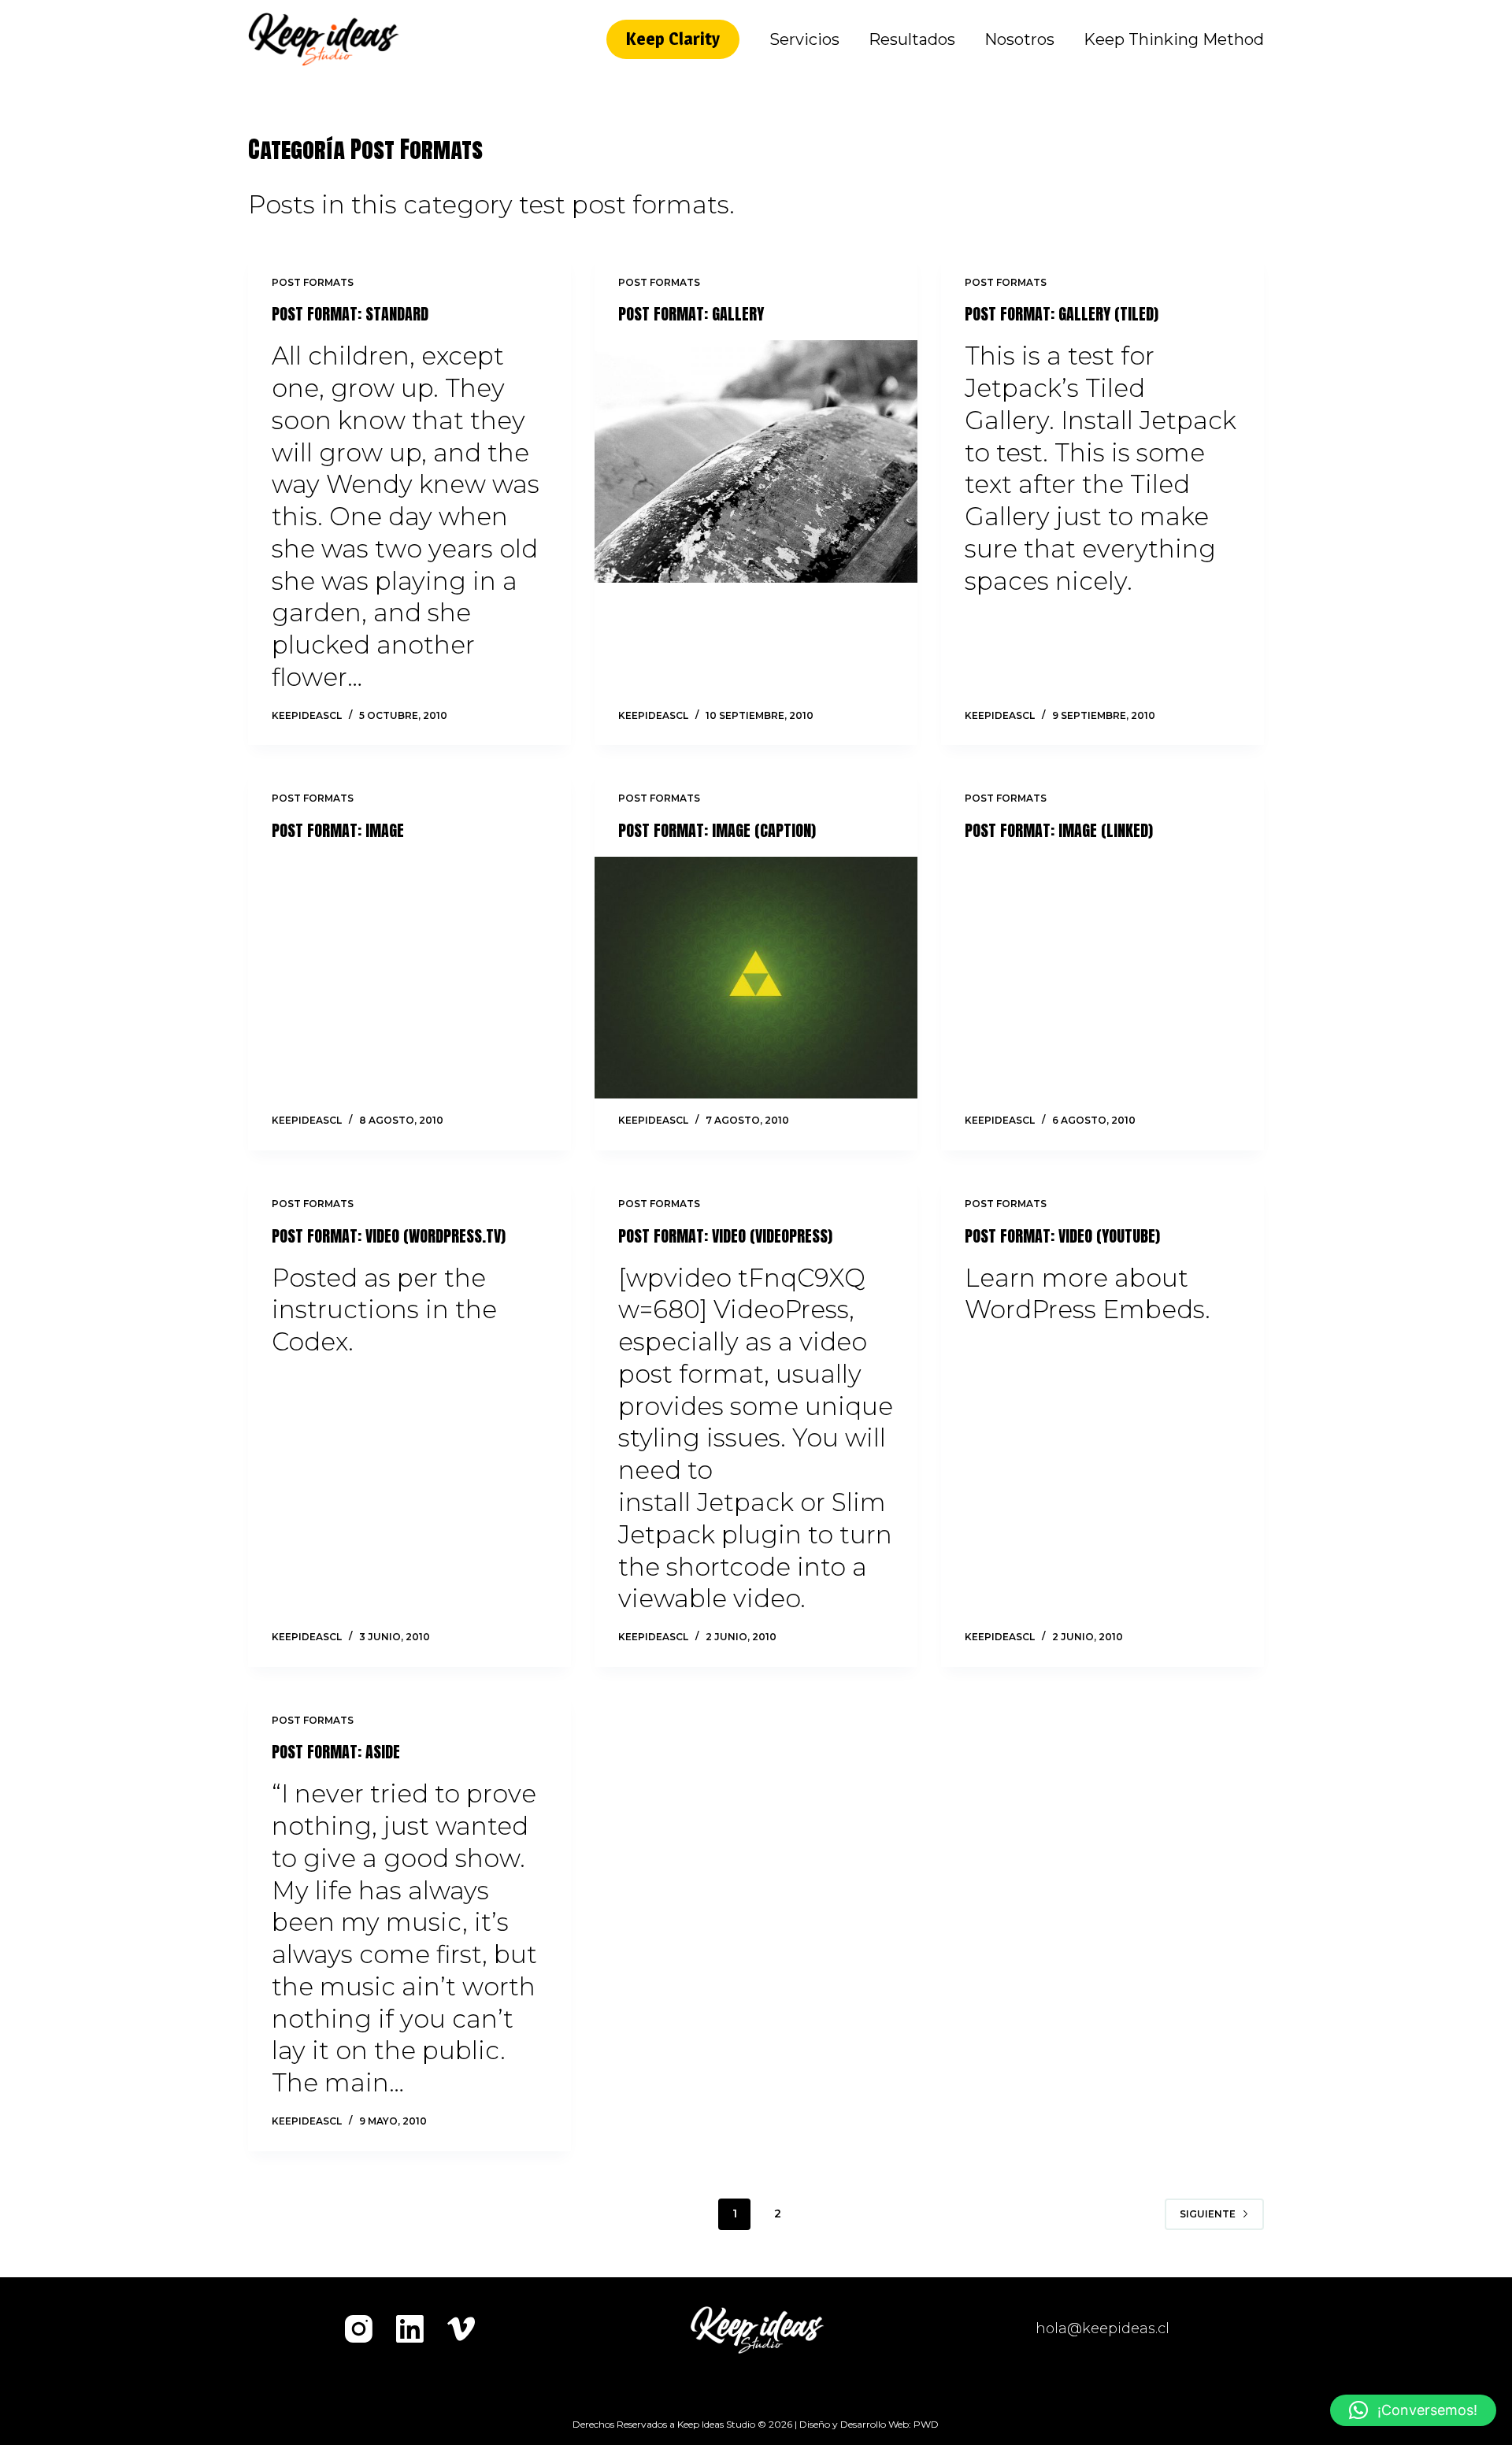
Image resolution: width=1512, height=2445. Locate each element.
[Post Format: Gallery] (756, 461)
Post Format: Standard (350, 314)
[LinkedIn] (410, 2329)
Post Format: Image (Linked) (1059, 830)
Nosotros (1019, 39)
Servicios (804, 39)
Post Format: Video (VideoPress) (725, 1236)
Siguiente (1208, 2214)
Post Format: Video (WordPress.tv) (389, 1236)
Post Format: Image (338, 830)
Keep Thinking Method (1174, 39)
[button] (1413, 2410)
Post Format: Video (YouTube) (1062, 1236)
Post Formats (313, 282)
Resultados (912, 39)
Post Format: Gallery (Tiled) (1062, 314)
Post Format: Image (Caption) (717, 830)
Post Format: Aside (336, 1752)
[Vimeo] (461, 2329)
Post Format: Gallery (691, 314)
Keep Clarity (673, 39)
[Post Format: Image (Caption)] (756, 978)
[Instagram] (359, 2329)
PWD (926, 2424)
